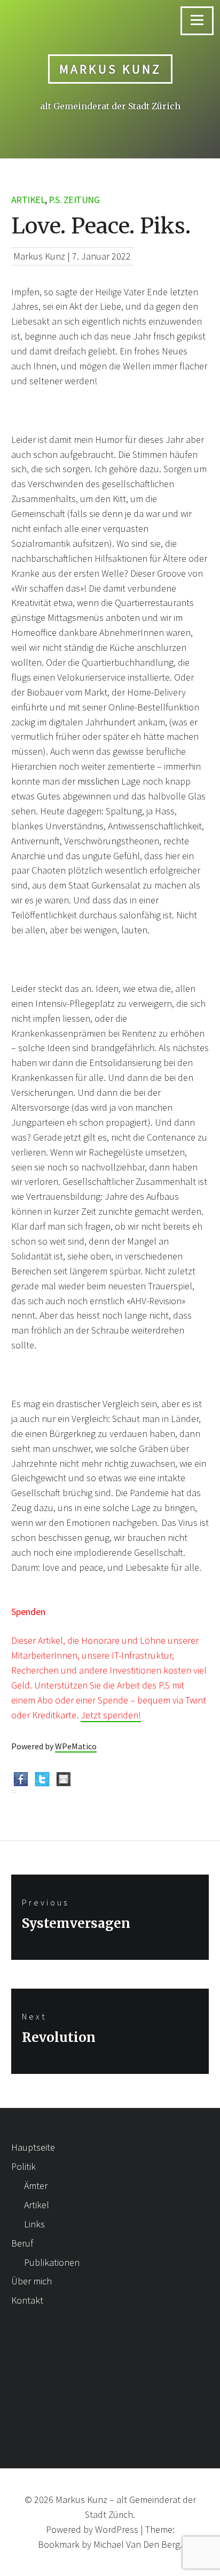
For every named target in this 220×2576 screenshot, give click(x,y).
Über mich (32, 2281)
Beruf (22, 2243)
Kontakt (27, 2300)
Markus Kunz (110, 69)
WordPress (117, 2529)
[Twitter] (42, 1783)
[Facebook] (21, 1783)
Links (34, 2224)
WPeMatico (76, 1746)
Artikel (28, 200)
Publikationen (52, 2262)
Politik (23, 2166)
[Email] (64, 1783)
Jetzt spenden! (111, 1715)
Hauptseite (33, 2147)
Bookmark (59, 2544)
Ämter (36, 2186)
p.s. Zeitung (74, 200)
